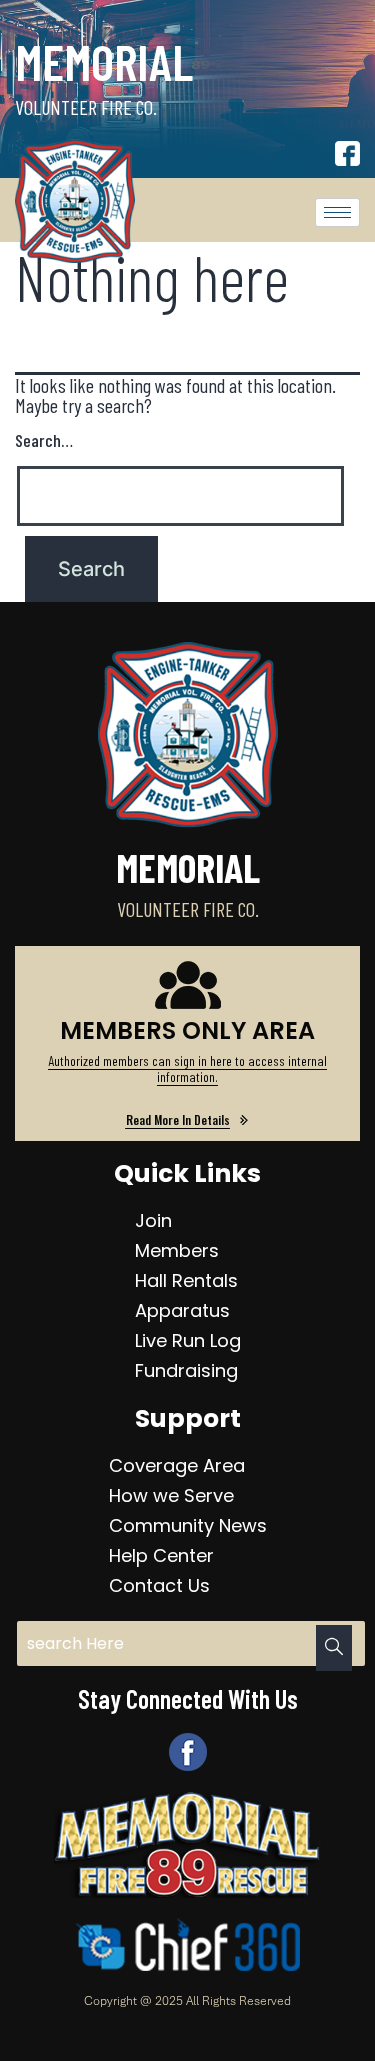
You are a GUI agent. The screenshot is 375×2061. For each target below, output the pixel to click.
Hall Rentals (186, 1280)
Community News (188, 1525)
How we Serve (171, 1495)
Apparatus (182, 1310)
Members (177, 1250)
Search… (44, 440)
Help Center (161, 1555)
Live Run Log (188, 1340)
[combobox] (191, 1643)
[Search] (334, 1648)
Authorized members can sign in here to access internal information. (187, 1068)
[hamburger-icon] (337, 212)
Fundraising (186, 1370)
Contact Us (159, 1585)
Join (153, 1220)
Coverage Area (177, 1465)
